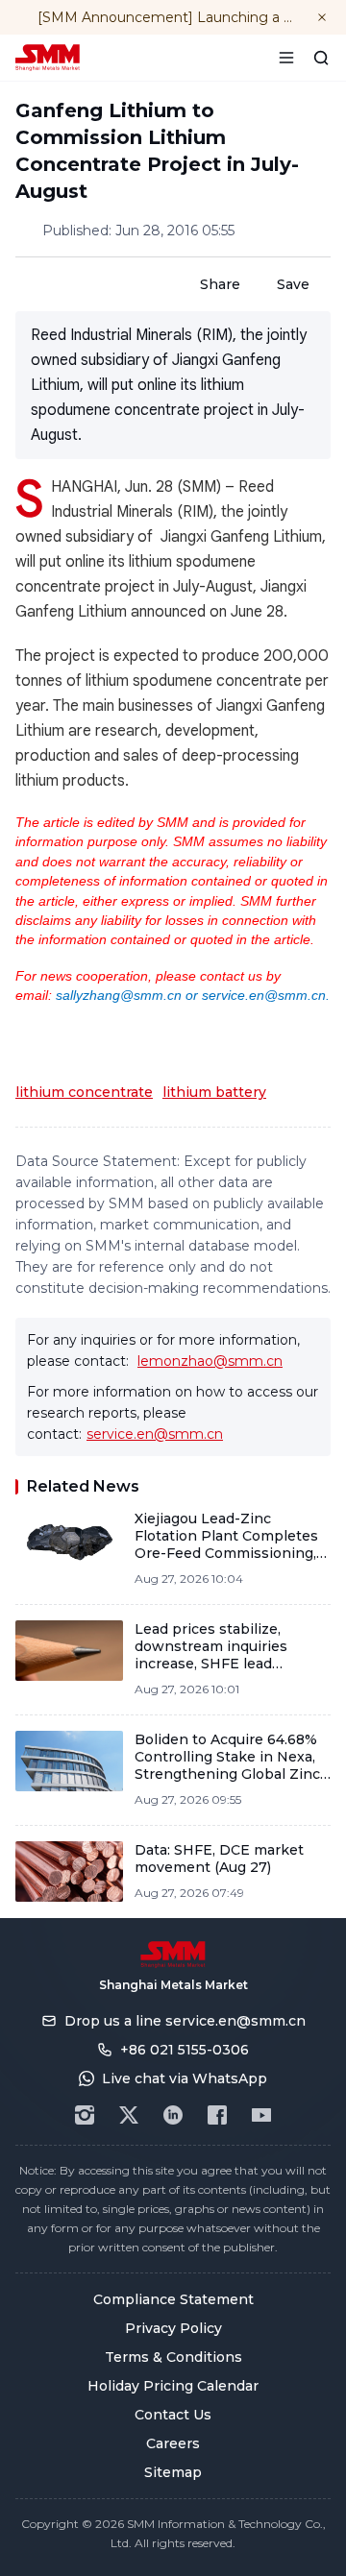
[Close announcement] (322, 17)
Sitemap (173, 2472)
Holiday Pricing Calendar (173, 2386)
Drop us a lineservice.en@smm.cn (185, 2021)
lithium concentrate (84, 1092)
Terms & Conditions (173, 2357)
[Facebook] (217, 2115)
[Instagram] (85, 2115)
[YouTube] (261, 2115)
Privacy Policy (173, 2328)
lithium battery (214, 1092)
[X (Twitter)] (129, 2115)
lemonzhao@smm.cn (210, 1361)
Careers (173, 2443)
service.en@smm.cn (155, 1434)
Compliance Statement (173, 2299)
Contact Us (173, 2415)
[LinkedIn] (173, 2115)
